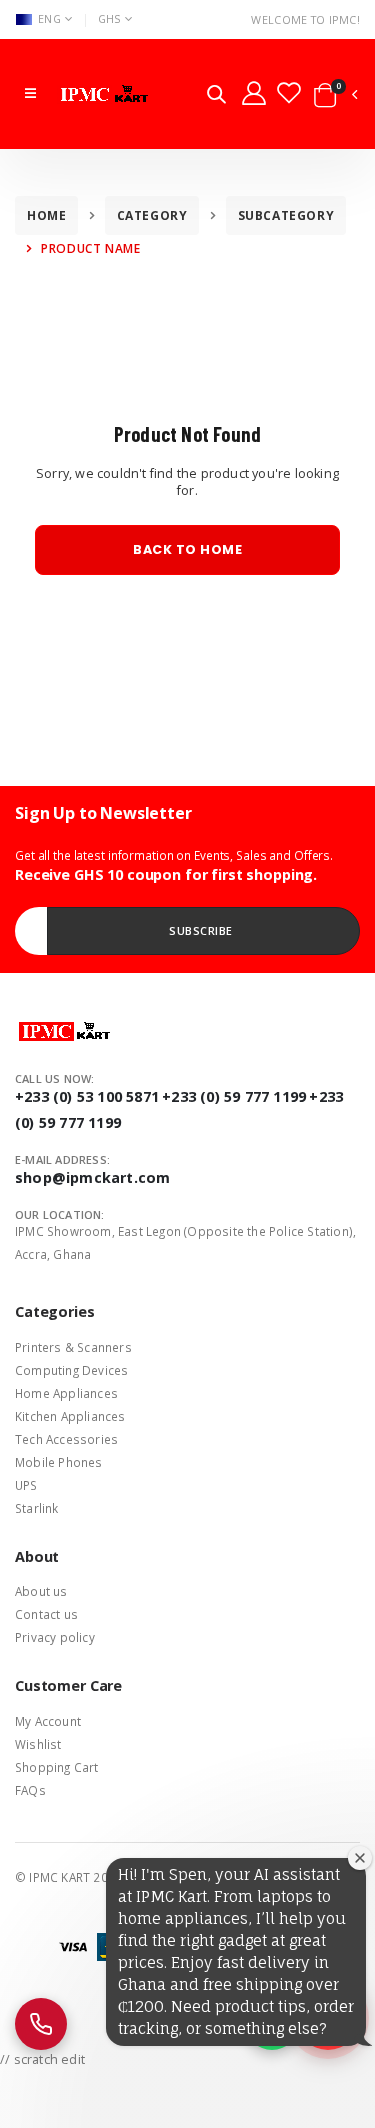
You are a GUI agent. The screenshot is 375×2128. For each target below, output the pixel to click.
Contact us (46, 1614)
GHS (109, 18)
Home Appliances (66, 1393)
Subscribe (201, 930)
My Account (48, 1721)
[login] (254, 92)
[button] (216, 96)
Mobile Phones (59, 1462)
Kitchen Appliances (70, 1416)
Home (46, 215)
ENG (49, 18)
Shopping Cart (57, 1767)
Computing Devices (71, 1370)
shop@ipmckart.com (92, 1177)
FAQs (30, 1790)
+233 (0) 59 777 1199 (234, 1096)
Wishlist (38, 1744)
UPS (26, 1485)
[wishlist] (289, 92)
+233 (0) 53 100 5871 (87, 1096)
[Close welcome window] (360, 1858)
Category (152, 215)
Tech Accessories (66, 1439)
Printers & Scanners (73, 1347)
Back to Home (187, 549)
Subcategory (286, 215)
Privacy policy (55, 1637)
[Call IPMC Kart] (41, 2024)
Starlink (37, 1508)
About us (41, 1591)
